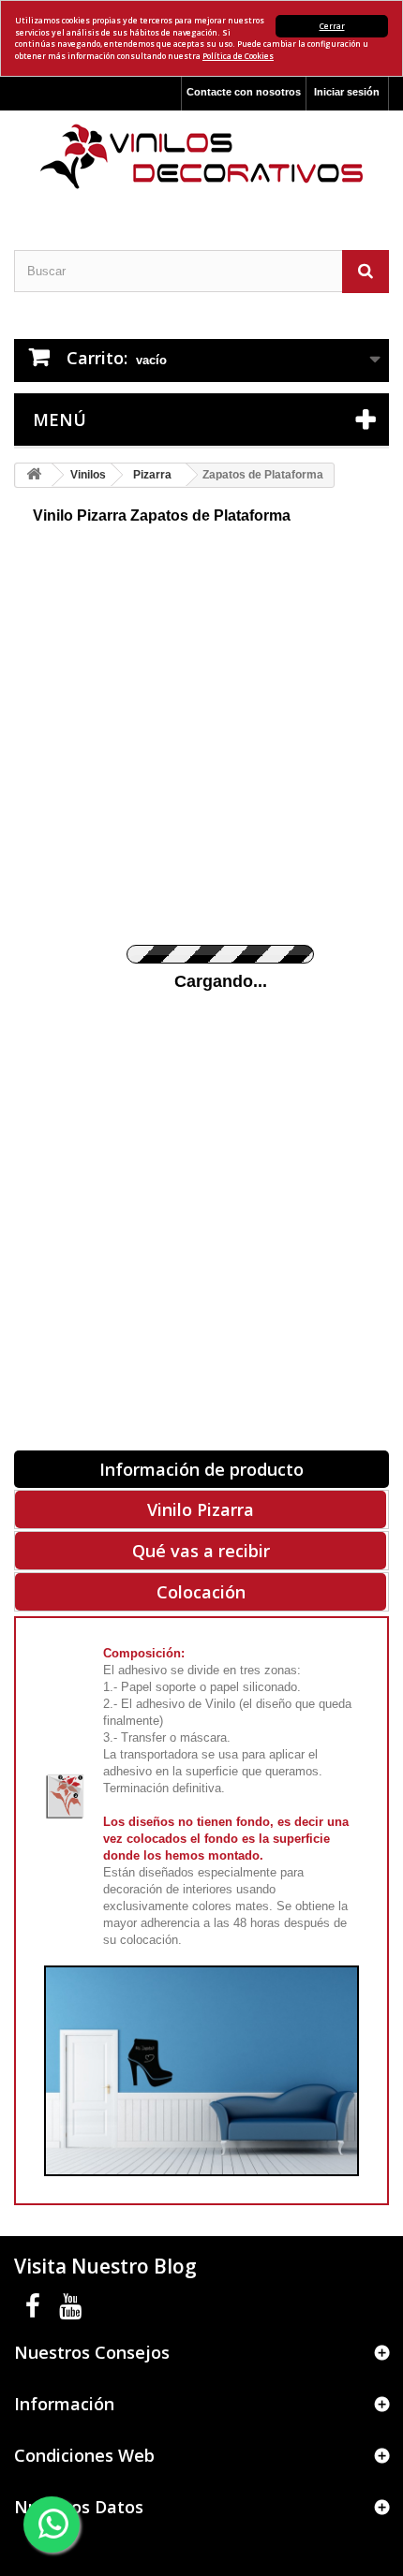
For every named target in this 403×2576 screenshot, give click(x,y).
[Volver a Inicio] (34, 475)
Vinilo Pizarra (201, 1509)
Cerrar (332, 26)
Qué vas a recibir (201, 1551)
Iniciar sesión (347, 92)
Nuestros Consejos (92, 2352)
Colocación (201, 1592)
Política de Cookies (238, 56)
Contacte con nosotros (244, 92)
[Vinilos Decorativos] (201, 157)
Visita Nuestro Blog (105, 2266)
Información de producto (201, 1469)
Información (64, 2404)
